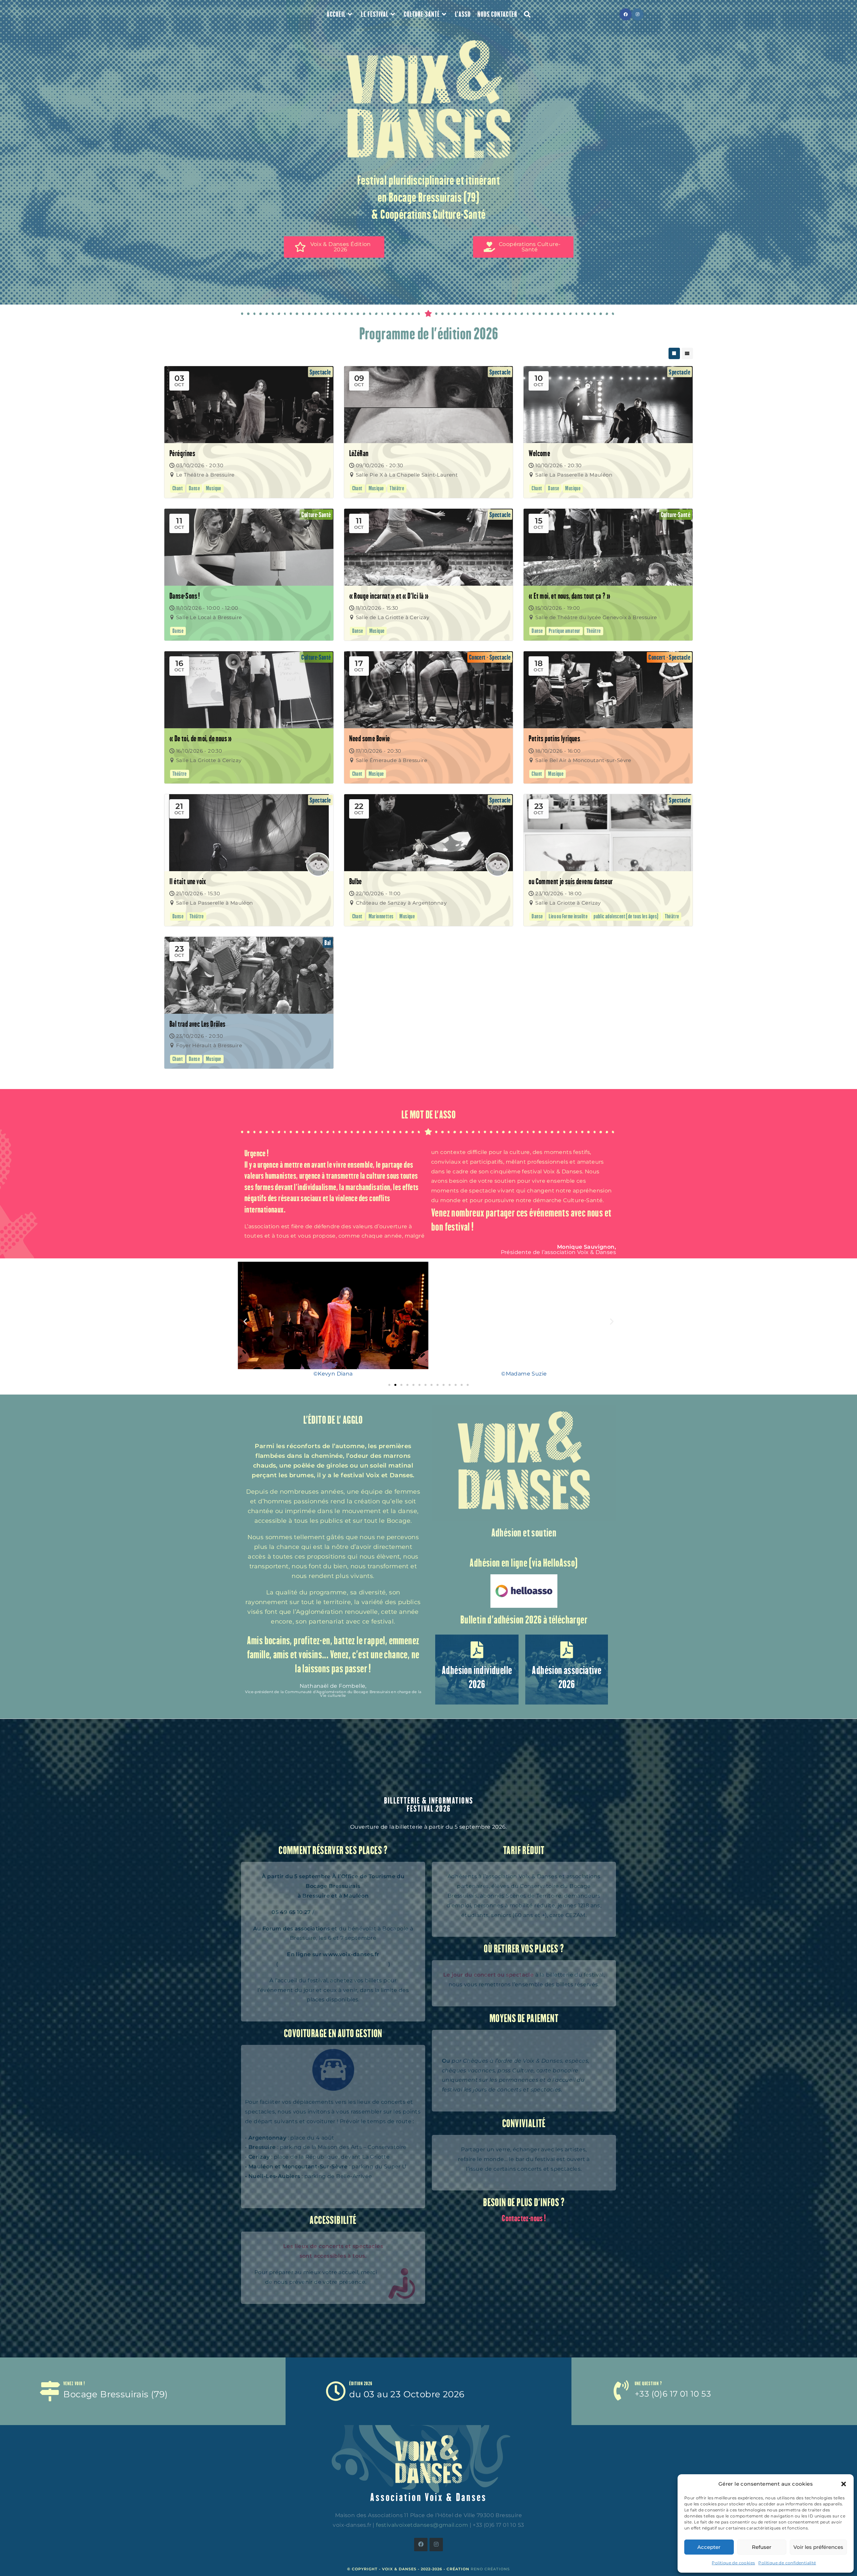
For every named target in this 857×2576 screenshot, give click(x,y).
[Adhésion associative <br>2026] (567, 1650)
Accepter (709, 2547)
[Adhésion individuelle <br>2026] (477, 1650)
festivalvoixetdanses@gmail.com (422, 2525)
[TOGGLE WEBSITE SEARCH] (527, 14)
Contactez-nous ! (524, 2218)
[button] (844, 2484)
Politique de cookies (733, 2563)
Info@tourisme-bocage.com (355, 1912)
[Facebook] (421, 2545)
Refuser (762, 2547)
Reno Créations (490, 2569)
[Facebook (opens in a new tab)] (626, 14)
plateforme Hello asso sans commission (333, 1964)
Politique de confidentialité (787, 2563)
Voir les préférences (818, 2547)
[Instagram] (436, 2545)
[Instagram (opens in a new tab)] (638, 14)
